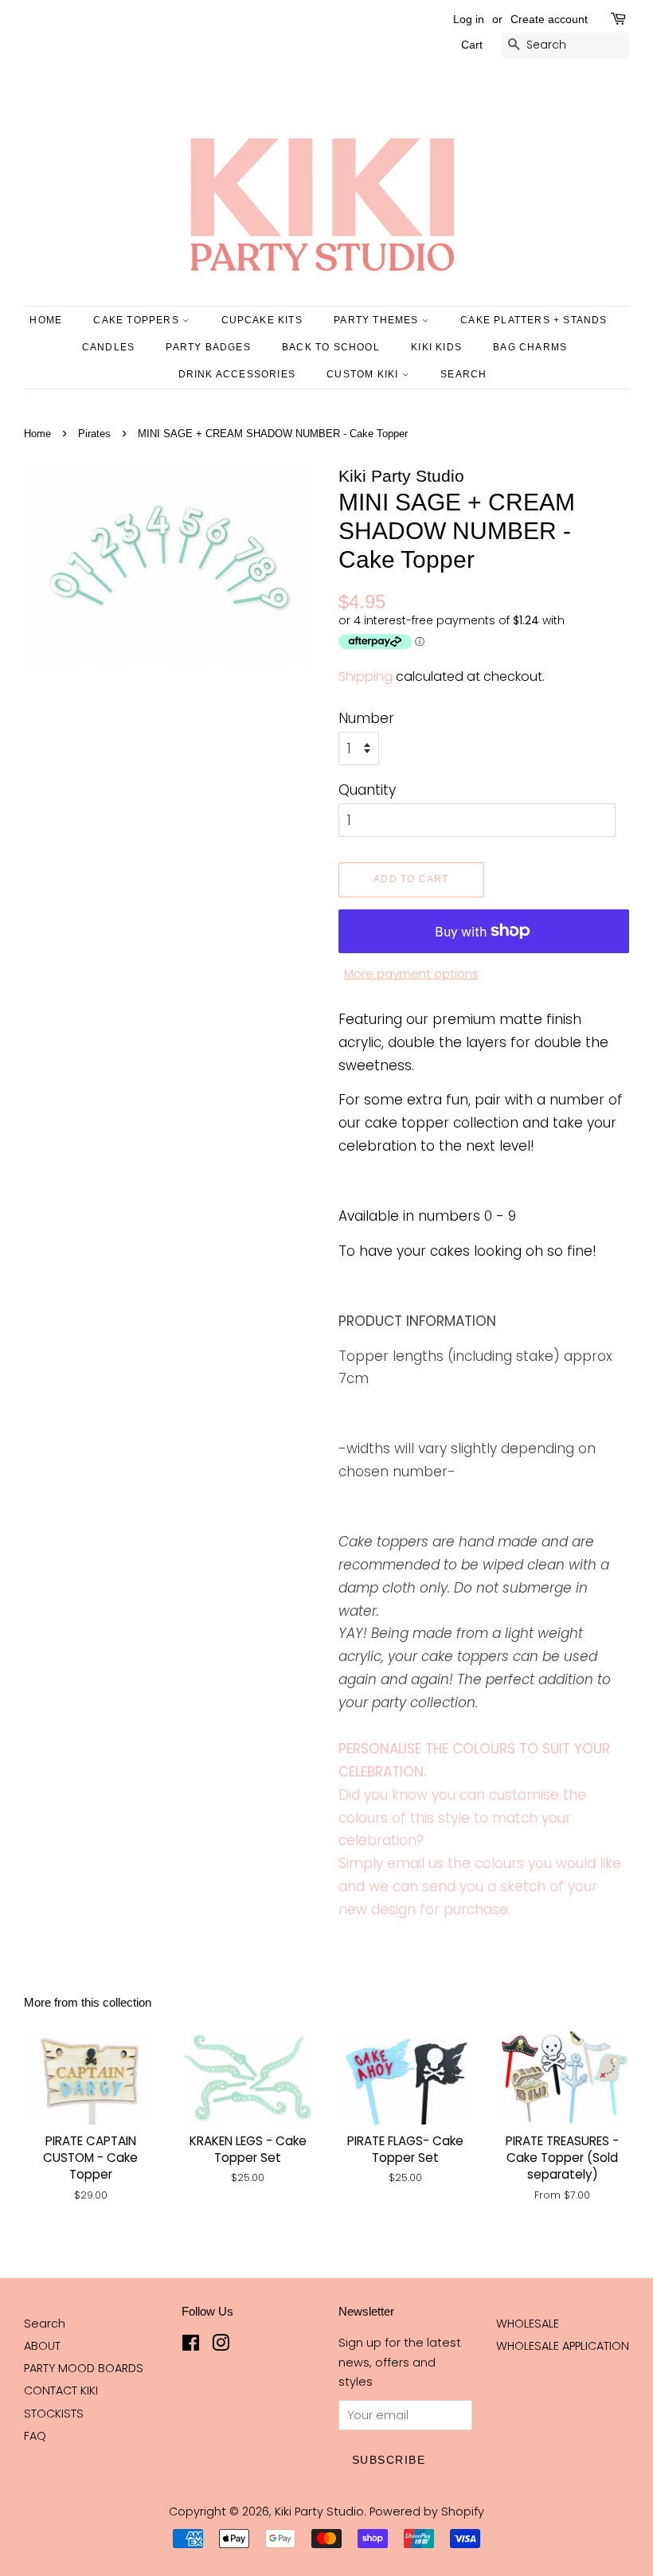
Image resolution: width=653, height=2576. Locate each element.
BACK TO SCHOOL (331, 347)
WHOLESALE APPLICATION (563, 2346)
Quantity (367, 790)
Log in (469, 19)
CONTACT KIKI (61, 2390)
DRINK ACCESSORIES (237, 374)
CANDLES (108, 347)
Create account (549, 19)
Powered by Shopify (427, 2512)
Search (45, 2324)
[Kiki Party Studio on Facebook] (191, 2346)
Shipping (366, 676)
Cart (472, 45)
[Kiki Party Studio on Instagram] (221, 2346)
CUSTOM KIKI (364, 374)
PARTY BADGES (208, 347)
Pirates (94, 434)
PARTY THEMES (378, 320)
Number (366, 718)
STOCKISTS (54, 2414)
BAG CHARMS (530, 347)
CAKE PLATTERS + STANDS (534, 320)
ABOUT (42, 2346)
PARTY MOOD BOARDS (84, 2368)
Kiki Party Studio (319, 2512)
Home (46, 320)
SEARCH (463, 374)
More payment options (411, 973)
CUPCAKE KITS (262, 320)
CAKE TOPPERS (138, 320)
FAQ (35, 2436)
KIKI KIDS (436, 347)
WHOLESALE (528, 2324)
